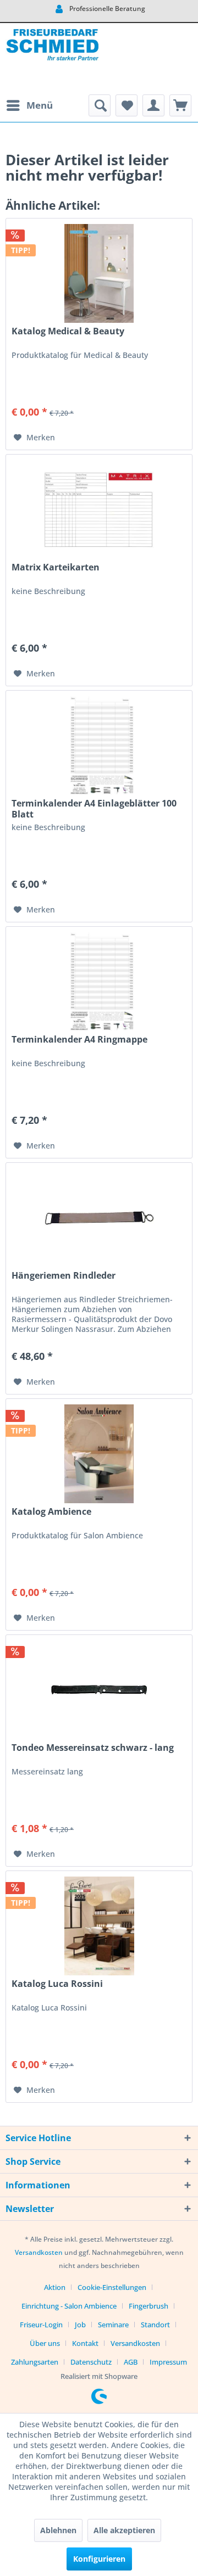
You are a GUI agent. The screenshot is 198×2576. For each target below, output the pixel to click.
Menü (40, 105)
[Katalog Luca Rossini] (99, 1926)
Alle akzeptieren (124, 2530)
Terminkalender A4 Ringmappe (79, 1040)
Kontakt (85, 2343)
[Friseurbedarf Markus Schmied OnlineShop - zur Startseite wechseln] (52, 59)
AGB (131, 2362)
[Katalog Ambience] (99, 1454)
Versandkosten (39, 2252)
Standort (155, 2325)
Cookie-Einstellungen (112, 2287)
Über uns (45, 2343)
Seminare (113, 2325)
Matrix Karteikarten (56, 567)
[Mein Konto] (153, 105)
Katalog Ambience (51, 1512)
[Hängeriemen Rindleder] (99, 1218)
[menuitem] (29, 105)
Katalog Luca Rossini (57, 1984)
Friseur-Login (41, 2325)
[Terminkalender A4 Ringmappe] (99, 982)
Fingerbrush (148, 2306)
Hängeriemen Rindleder (64, 1276)
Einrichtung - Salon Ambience (69, 2306)
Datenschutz (91, 2362)
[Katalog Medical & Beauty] (99, 273)
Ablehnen (58, 2530)
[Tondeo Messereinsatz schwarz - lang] (99, 1690)
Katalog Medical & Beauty (68, 331)
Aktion (55, 2287)
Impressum (168, 2362)
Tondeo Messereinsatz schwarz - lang (93, 1748)
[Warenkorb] (180, 105)
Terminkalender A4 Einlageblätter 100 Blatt (94, 809)
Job (80, 2325)
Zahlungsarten (35, 2362)
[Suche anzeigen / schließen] (100, 105)
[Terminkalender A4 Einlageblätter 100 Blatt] (99, 746)
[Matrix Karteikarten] (99, 509)
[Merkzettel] (127, 105)
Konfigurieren (99, 2559)
